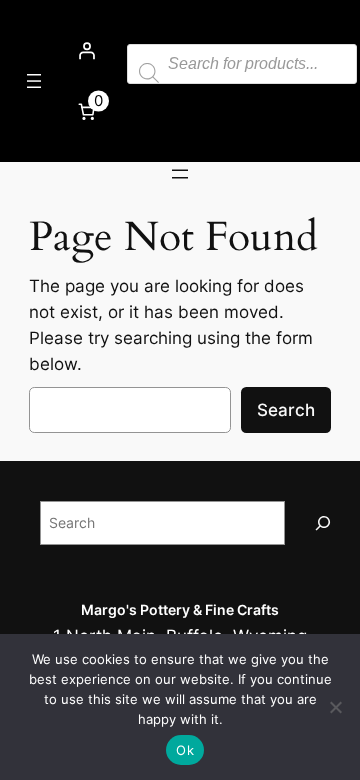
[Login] (87, 51)
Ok (185, 750)
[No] (335, 707)
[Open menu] (34, 81)
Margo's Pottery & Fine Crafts (180, 609)
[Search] (323, 522)
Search (286, 410)
